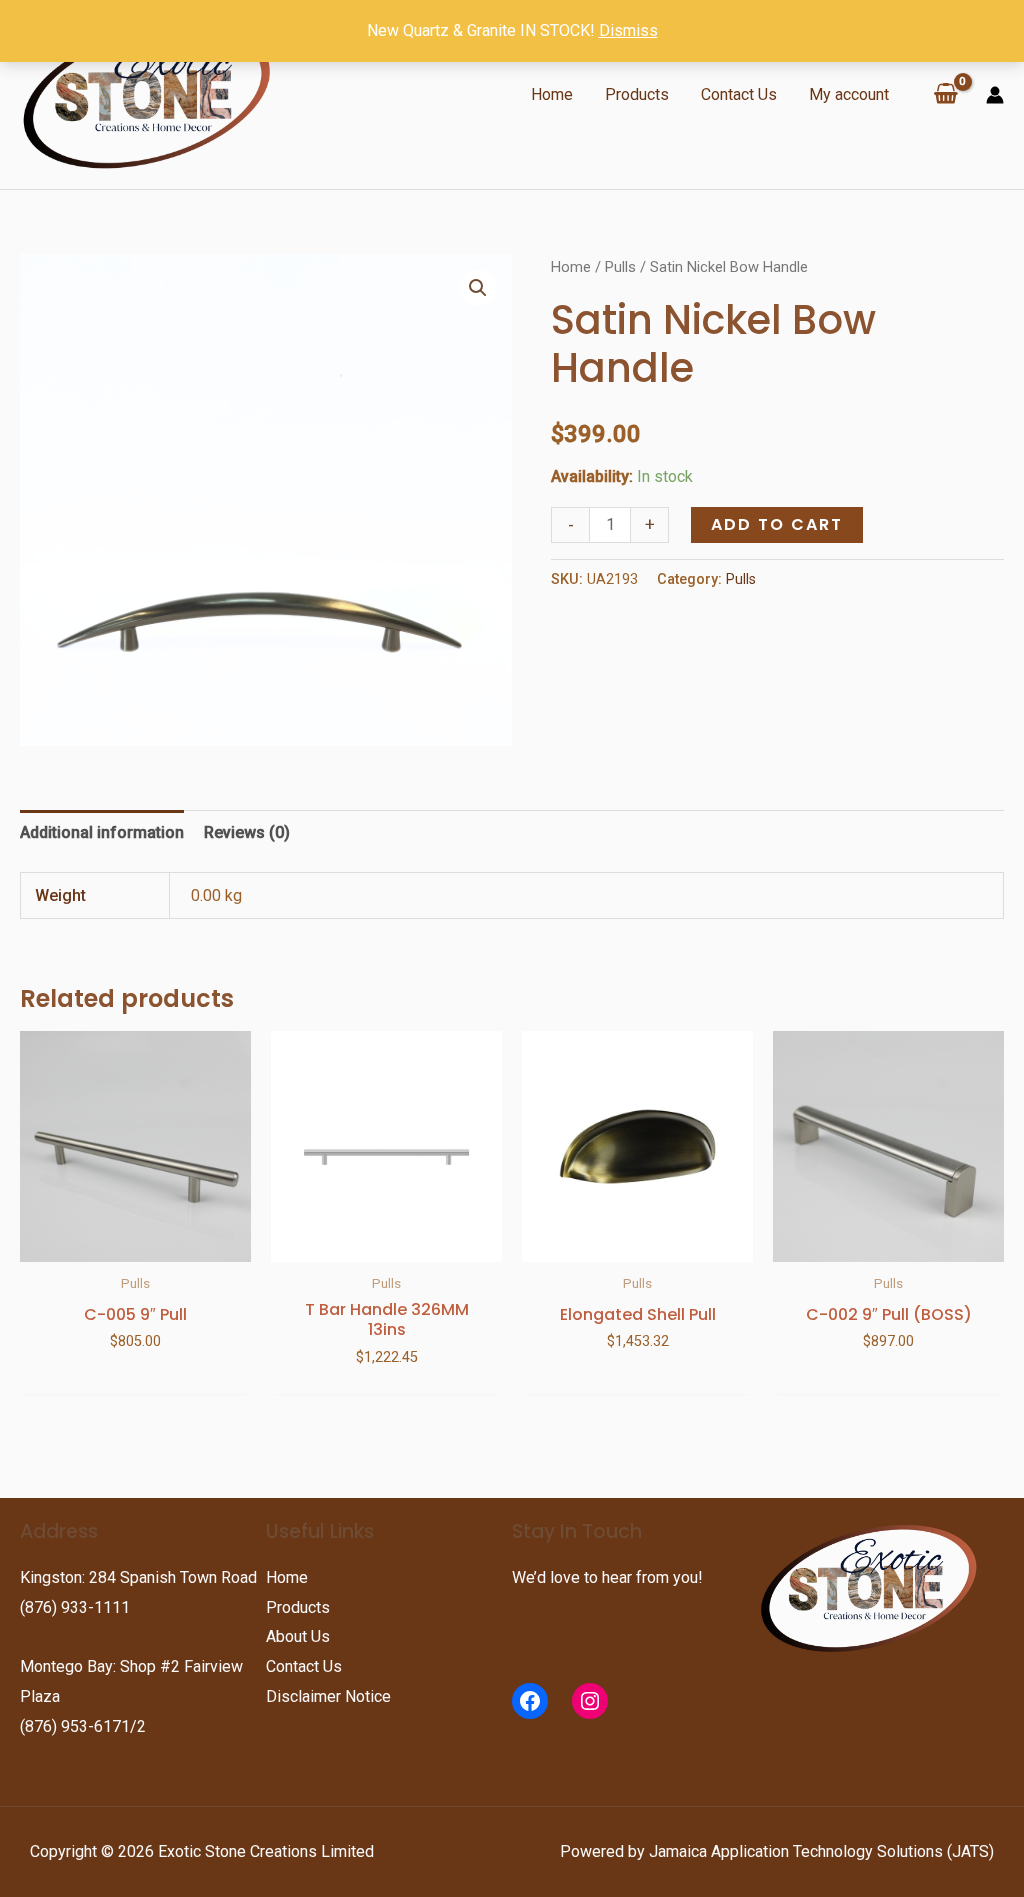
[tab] (102, 833)
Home (552, 94)
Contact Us (739, 94)
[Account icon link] (995, 95)
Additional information (102, 832)
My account (849, 94)
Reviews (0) (247, 832)
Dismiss (628, 30)
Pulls (620, 267)
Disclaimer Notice (328, 1696)
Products (637, 94)
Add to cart (777, 524)
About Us (298, 1636)
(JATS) (968, 1851)
